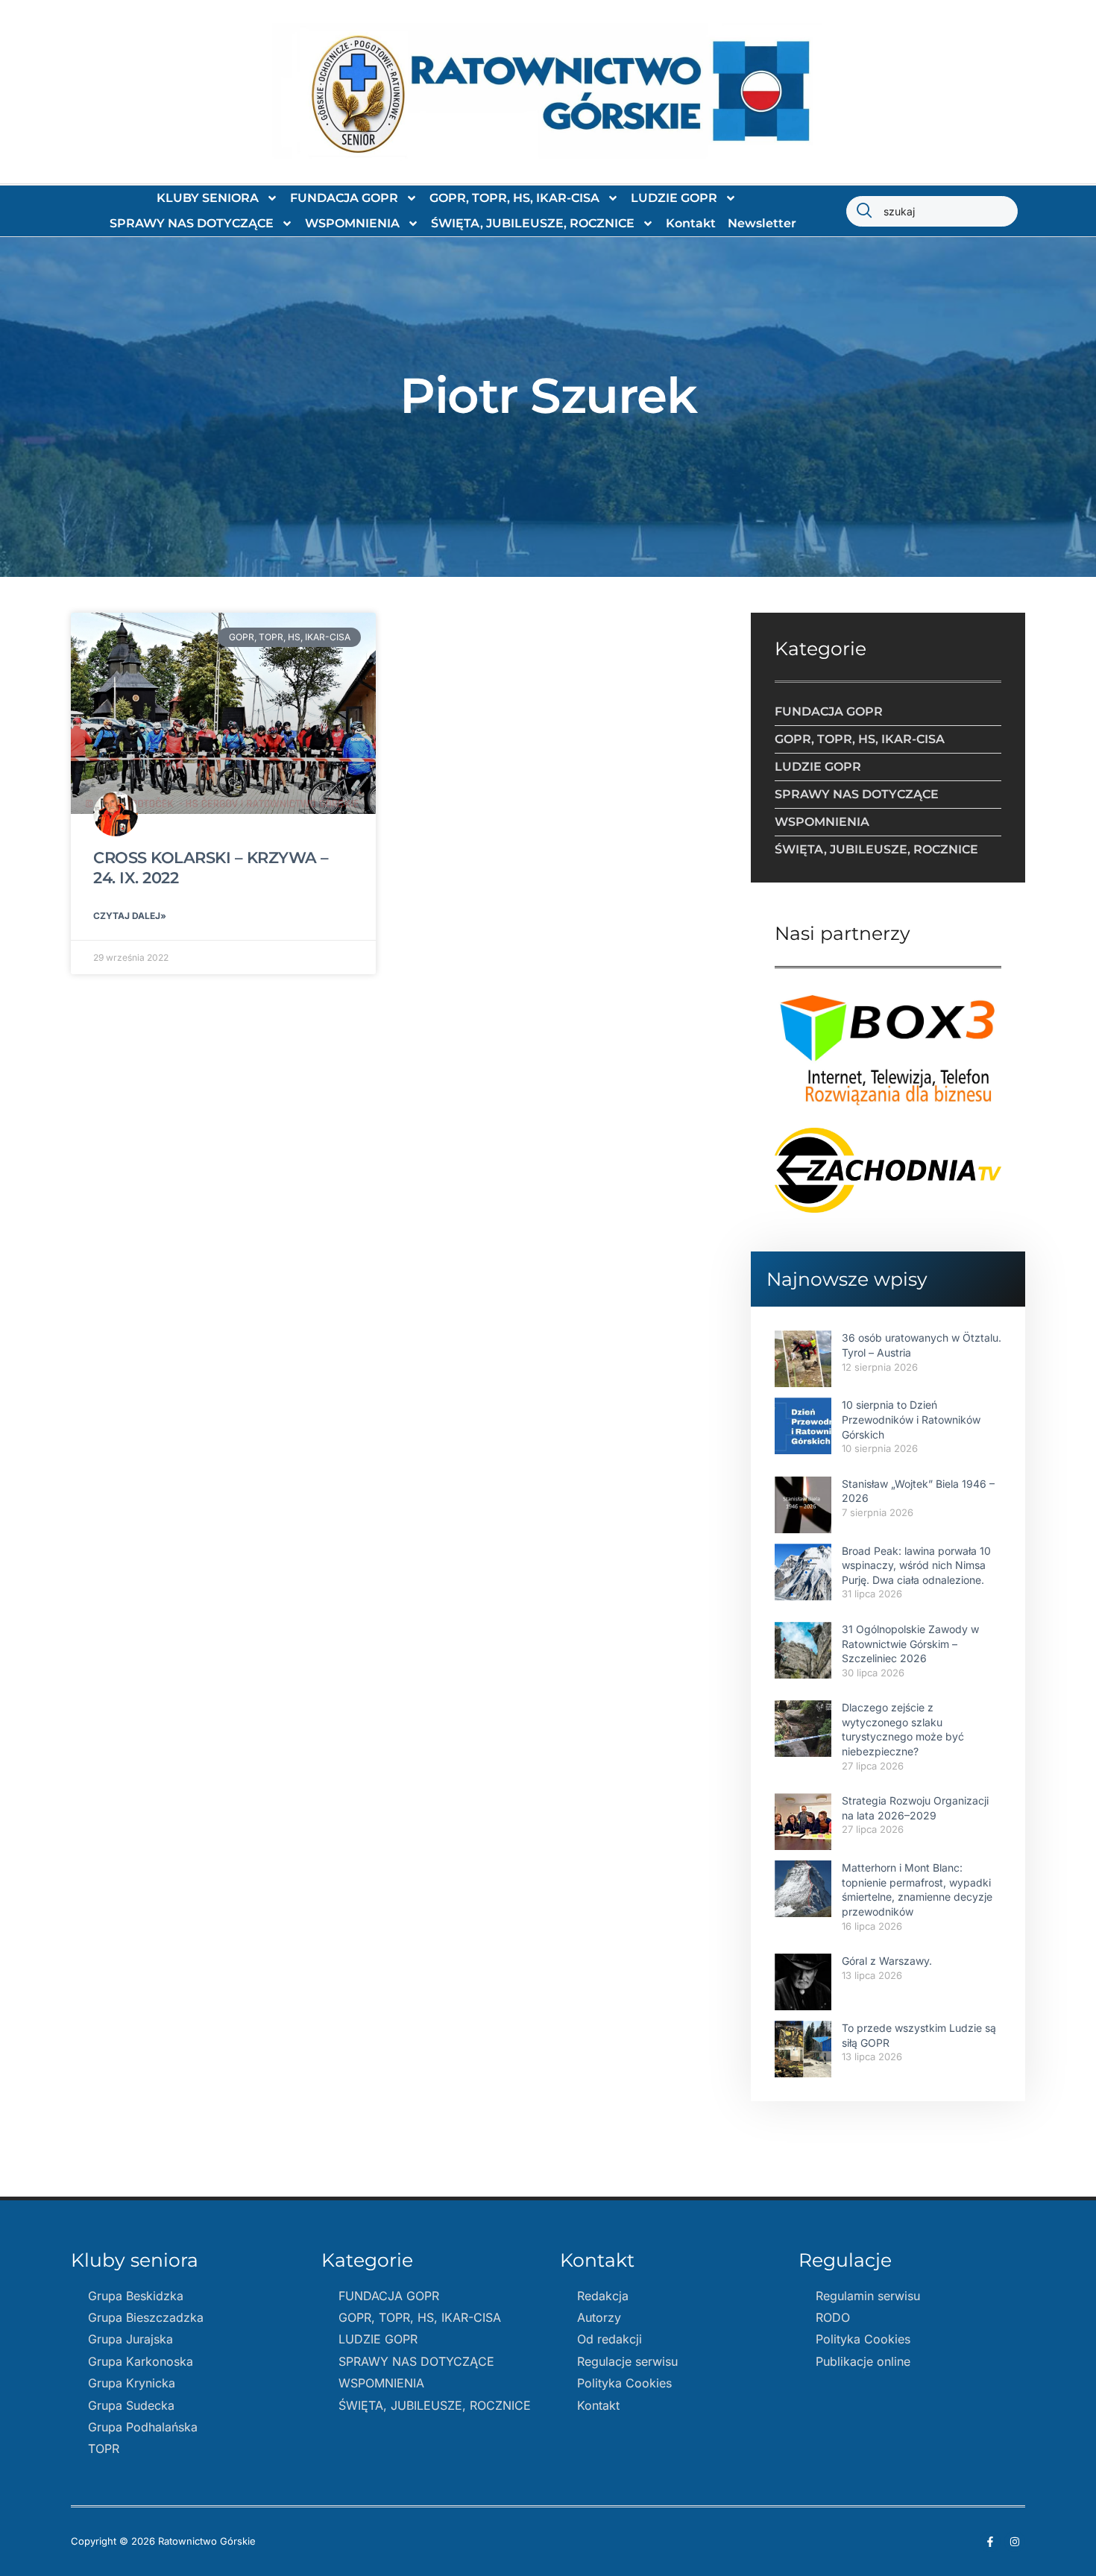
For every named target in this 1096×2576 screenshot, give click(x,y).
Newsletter (762, 223)
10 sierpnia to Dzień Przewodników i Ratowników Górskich (911, 1419)
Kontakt (691, 223)
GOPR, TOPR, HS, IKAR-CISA (514, 198)
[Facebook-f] (990, 2542)
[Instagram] (1015, 2542)
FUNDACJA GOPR (344, 198)
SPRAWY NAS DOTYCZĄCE (192, 223)
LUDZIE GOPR (674, 198)
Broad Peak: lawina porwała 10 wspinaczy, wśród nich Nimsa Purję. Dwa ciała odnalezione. (916, 1565)
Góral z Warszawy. (887, 1961)
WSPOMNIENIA (352, 223)
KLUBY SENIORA (208, 198)
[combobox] (932, 211)
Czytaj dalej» (130, 916)
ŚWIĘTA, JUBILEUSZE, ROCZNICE (533, 223)
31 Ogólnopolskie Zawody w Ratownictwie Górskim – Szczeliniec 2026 (910, 1644)
